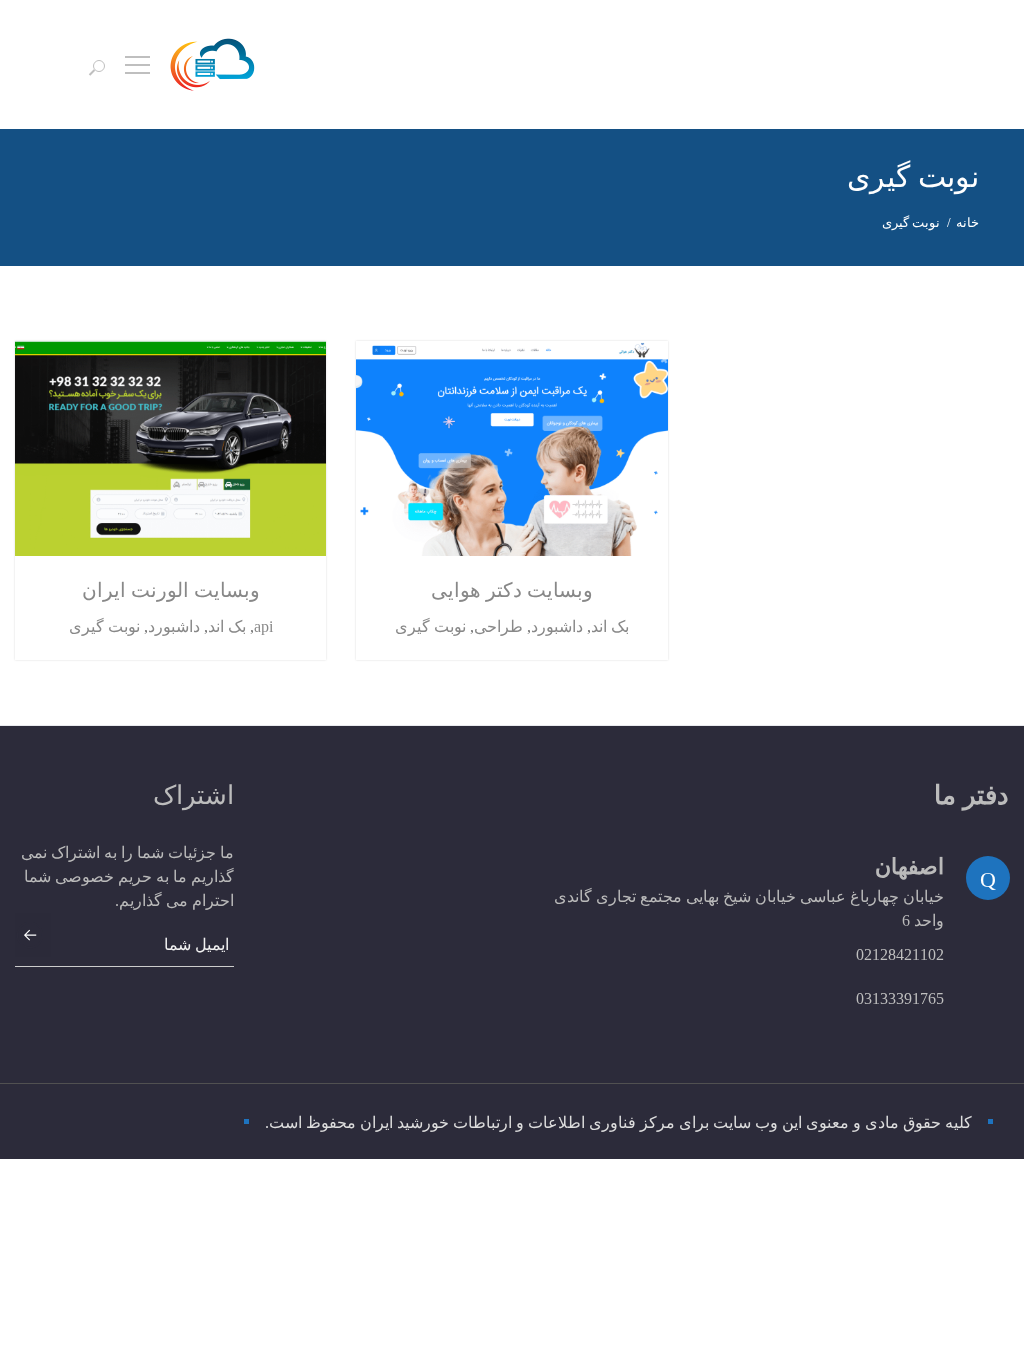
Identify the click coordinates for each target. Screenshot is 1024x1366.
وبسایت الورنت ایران (171, 590)
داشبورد (174, 626)
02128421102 (900, 954)
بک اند (227, 626)
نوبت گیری (104, 626)
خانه (967, 222)
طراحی (498, 626)
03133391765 (900, 998)
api (263, 626)
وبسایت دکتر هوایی (512, 590)
